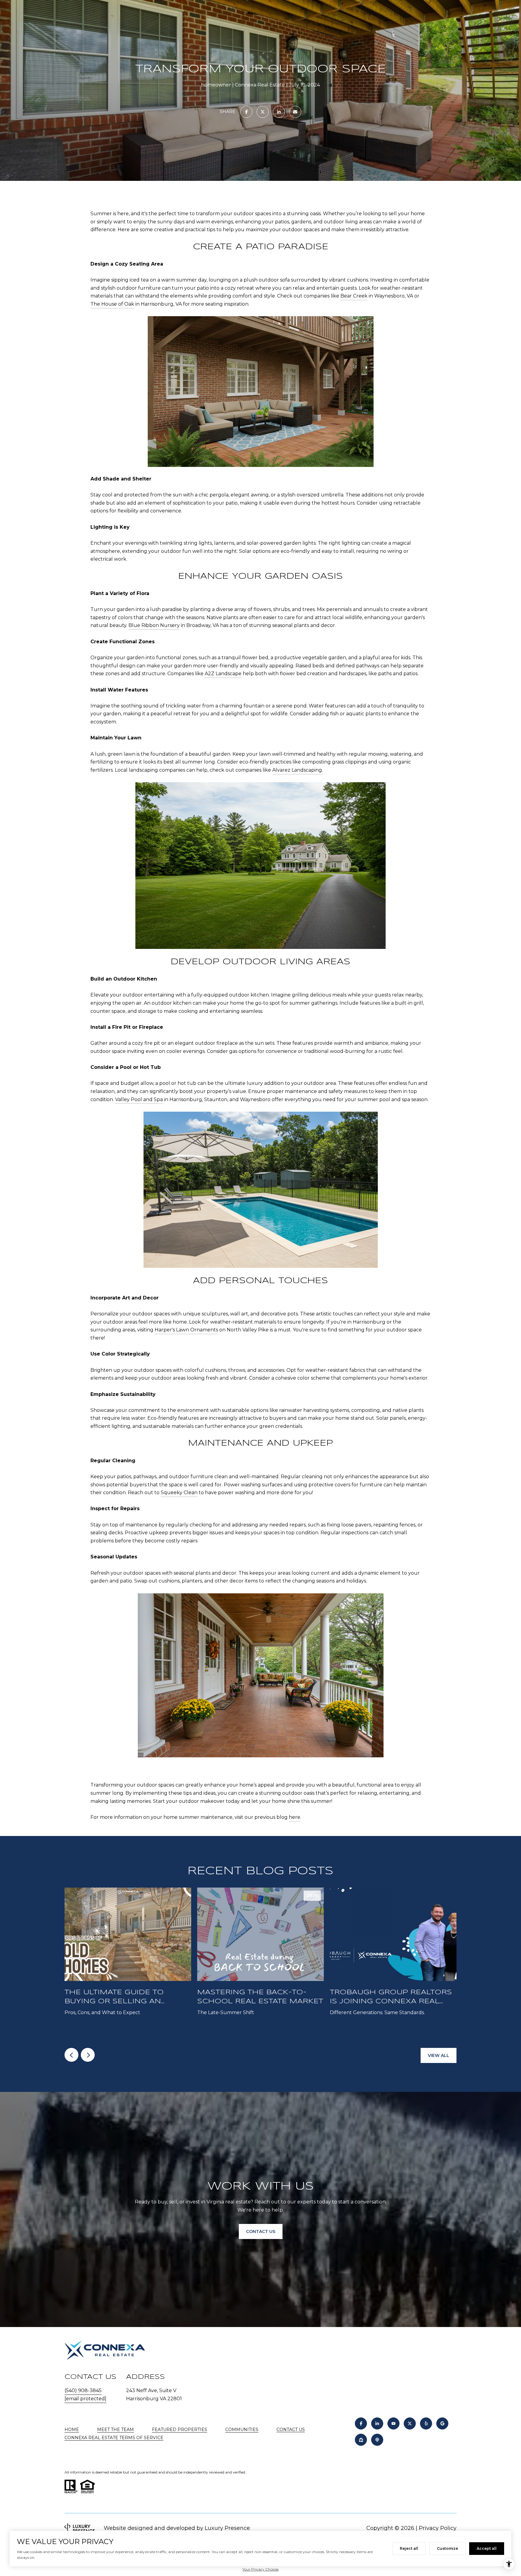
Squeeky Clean (179, 1493)
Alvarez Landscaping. (298, 770)
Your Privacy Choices (260, 2569)
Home (72, 2430)
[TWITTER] (410, 2423)
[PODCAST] (377, 2440)
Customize (447, 2548)
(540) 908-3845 (83, 2390)
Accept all (487, 2548)
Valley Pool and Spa (139, 1099)
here (295, 1817)
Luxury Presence (227, 2528)
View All (439, 2055)
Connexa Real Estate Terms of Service (114, 2438)
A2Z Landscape (223, 674)
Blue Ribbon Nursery (154, 625)
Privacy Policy (438, 2528)
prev (71, 2055)
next (88, 2055)
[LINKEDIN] (377, 2423)
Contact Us (291, 2430)
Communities (242, 2430)
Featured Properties (180, 2430)
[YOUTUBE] (393, 2423)
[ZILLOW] (361, 2440)
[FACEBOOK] (361, 2423)
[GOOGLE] (442, 2423)
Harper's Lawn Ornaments (186, 1330)
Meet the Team (115, 2430)
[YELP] (426, 2423)
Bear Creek (354, 296)
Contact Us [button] (261, 2231)
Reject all (409, 2548)
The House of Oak (112, 304)
